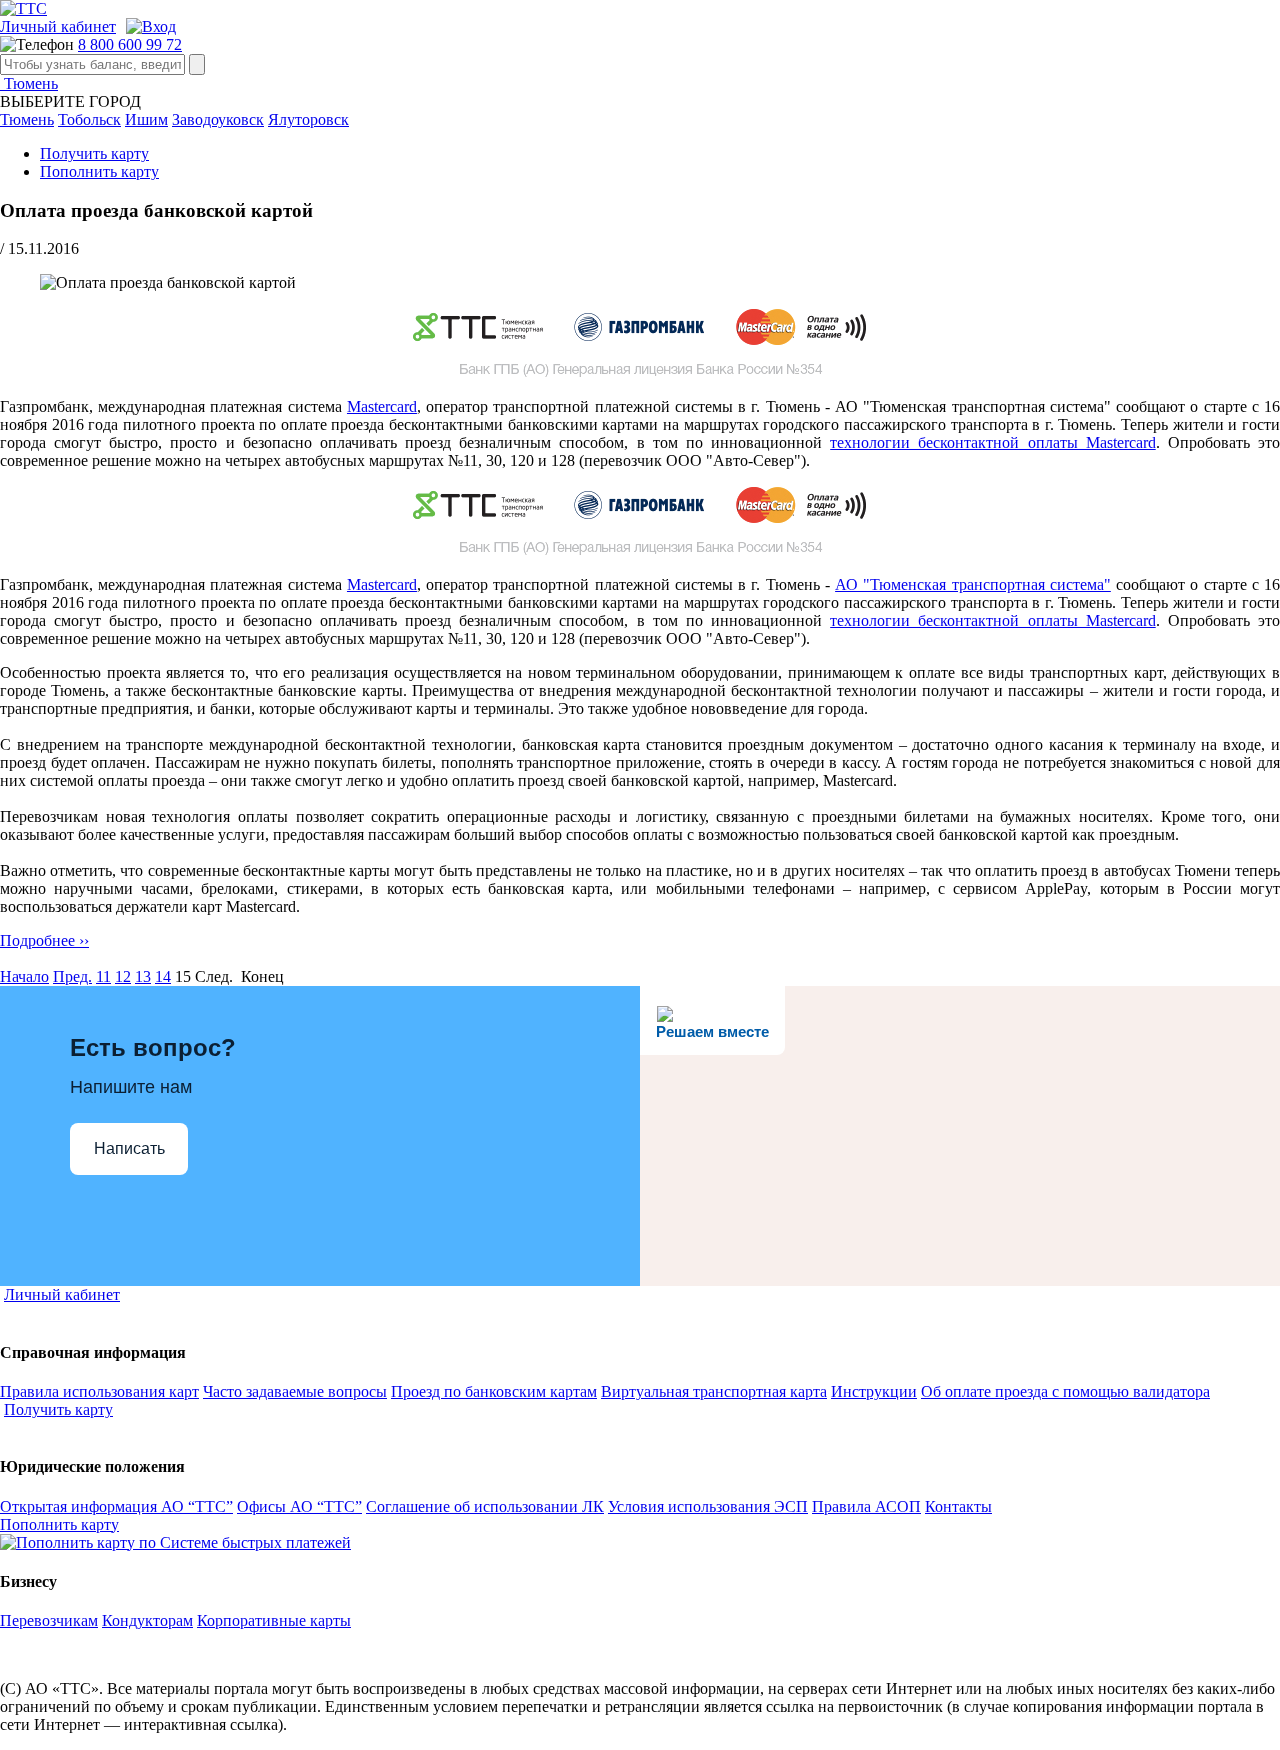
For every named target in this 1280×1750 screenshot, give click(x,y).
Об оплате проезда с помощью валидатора (1065, 1391)
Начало (24, 976)
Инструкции (874, 1391)
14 (163, 976)
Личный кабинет (58, 26)
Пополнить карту (99, 171)
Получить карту (94, 153)
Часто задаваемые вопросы (295, 1391)
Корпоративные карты (274, 1620)
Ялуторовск (308, 119)
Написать (129, 1148)
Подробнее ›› (44, 940)
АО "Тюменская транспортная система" (973, 584)
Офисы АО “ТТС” (299, 1506)
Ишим (146, 119)
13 (143, 976)
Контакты (958, 1506)
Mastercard (382, 406)
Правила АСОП (866, 1506)
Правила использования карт (99, 1391)
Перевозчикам (49, 1620)
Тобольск (89, 119)
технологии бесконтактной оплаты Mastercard (992, 442)
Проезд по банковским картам (494, 1391)
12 (123, 976)
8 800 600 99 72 (130, 44)
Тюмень (29, 83)
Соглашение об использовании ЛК (485, 1506)
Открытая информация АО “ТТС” (116, 1506)
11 (103, 976)
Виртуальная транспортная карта (714, 1391)
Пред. (72, 976)
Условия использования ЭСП (708, 1506)
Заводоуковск (218, 119)
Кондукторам (147, 1620)
